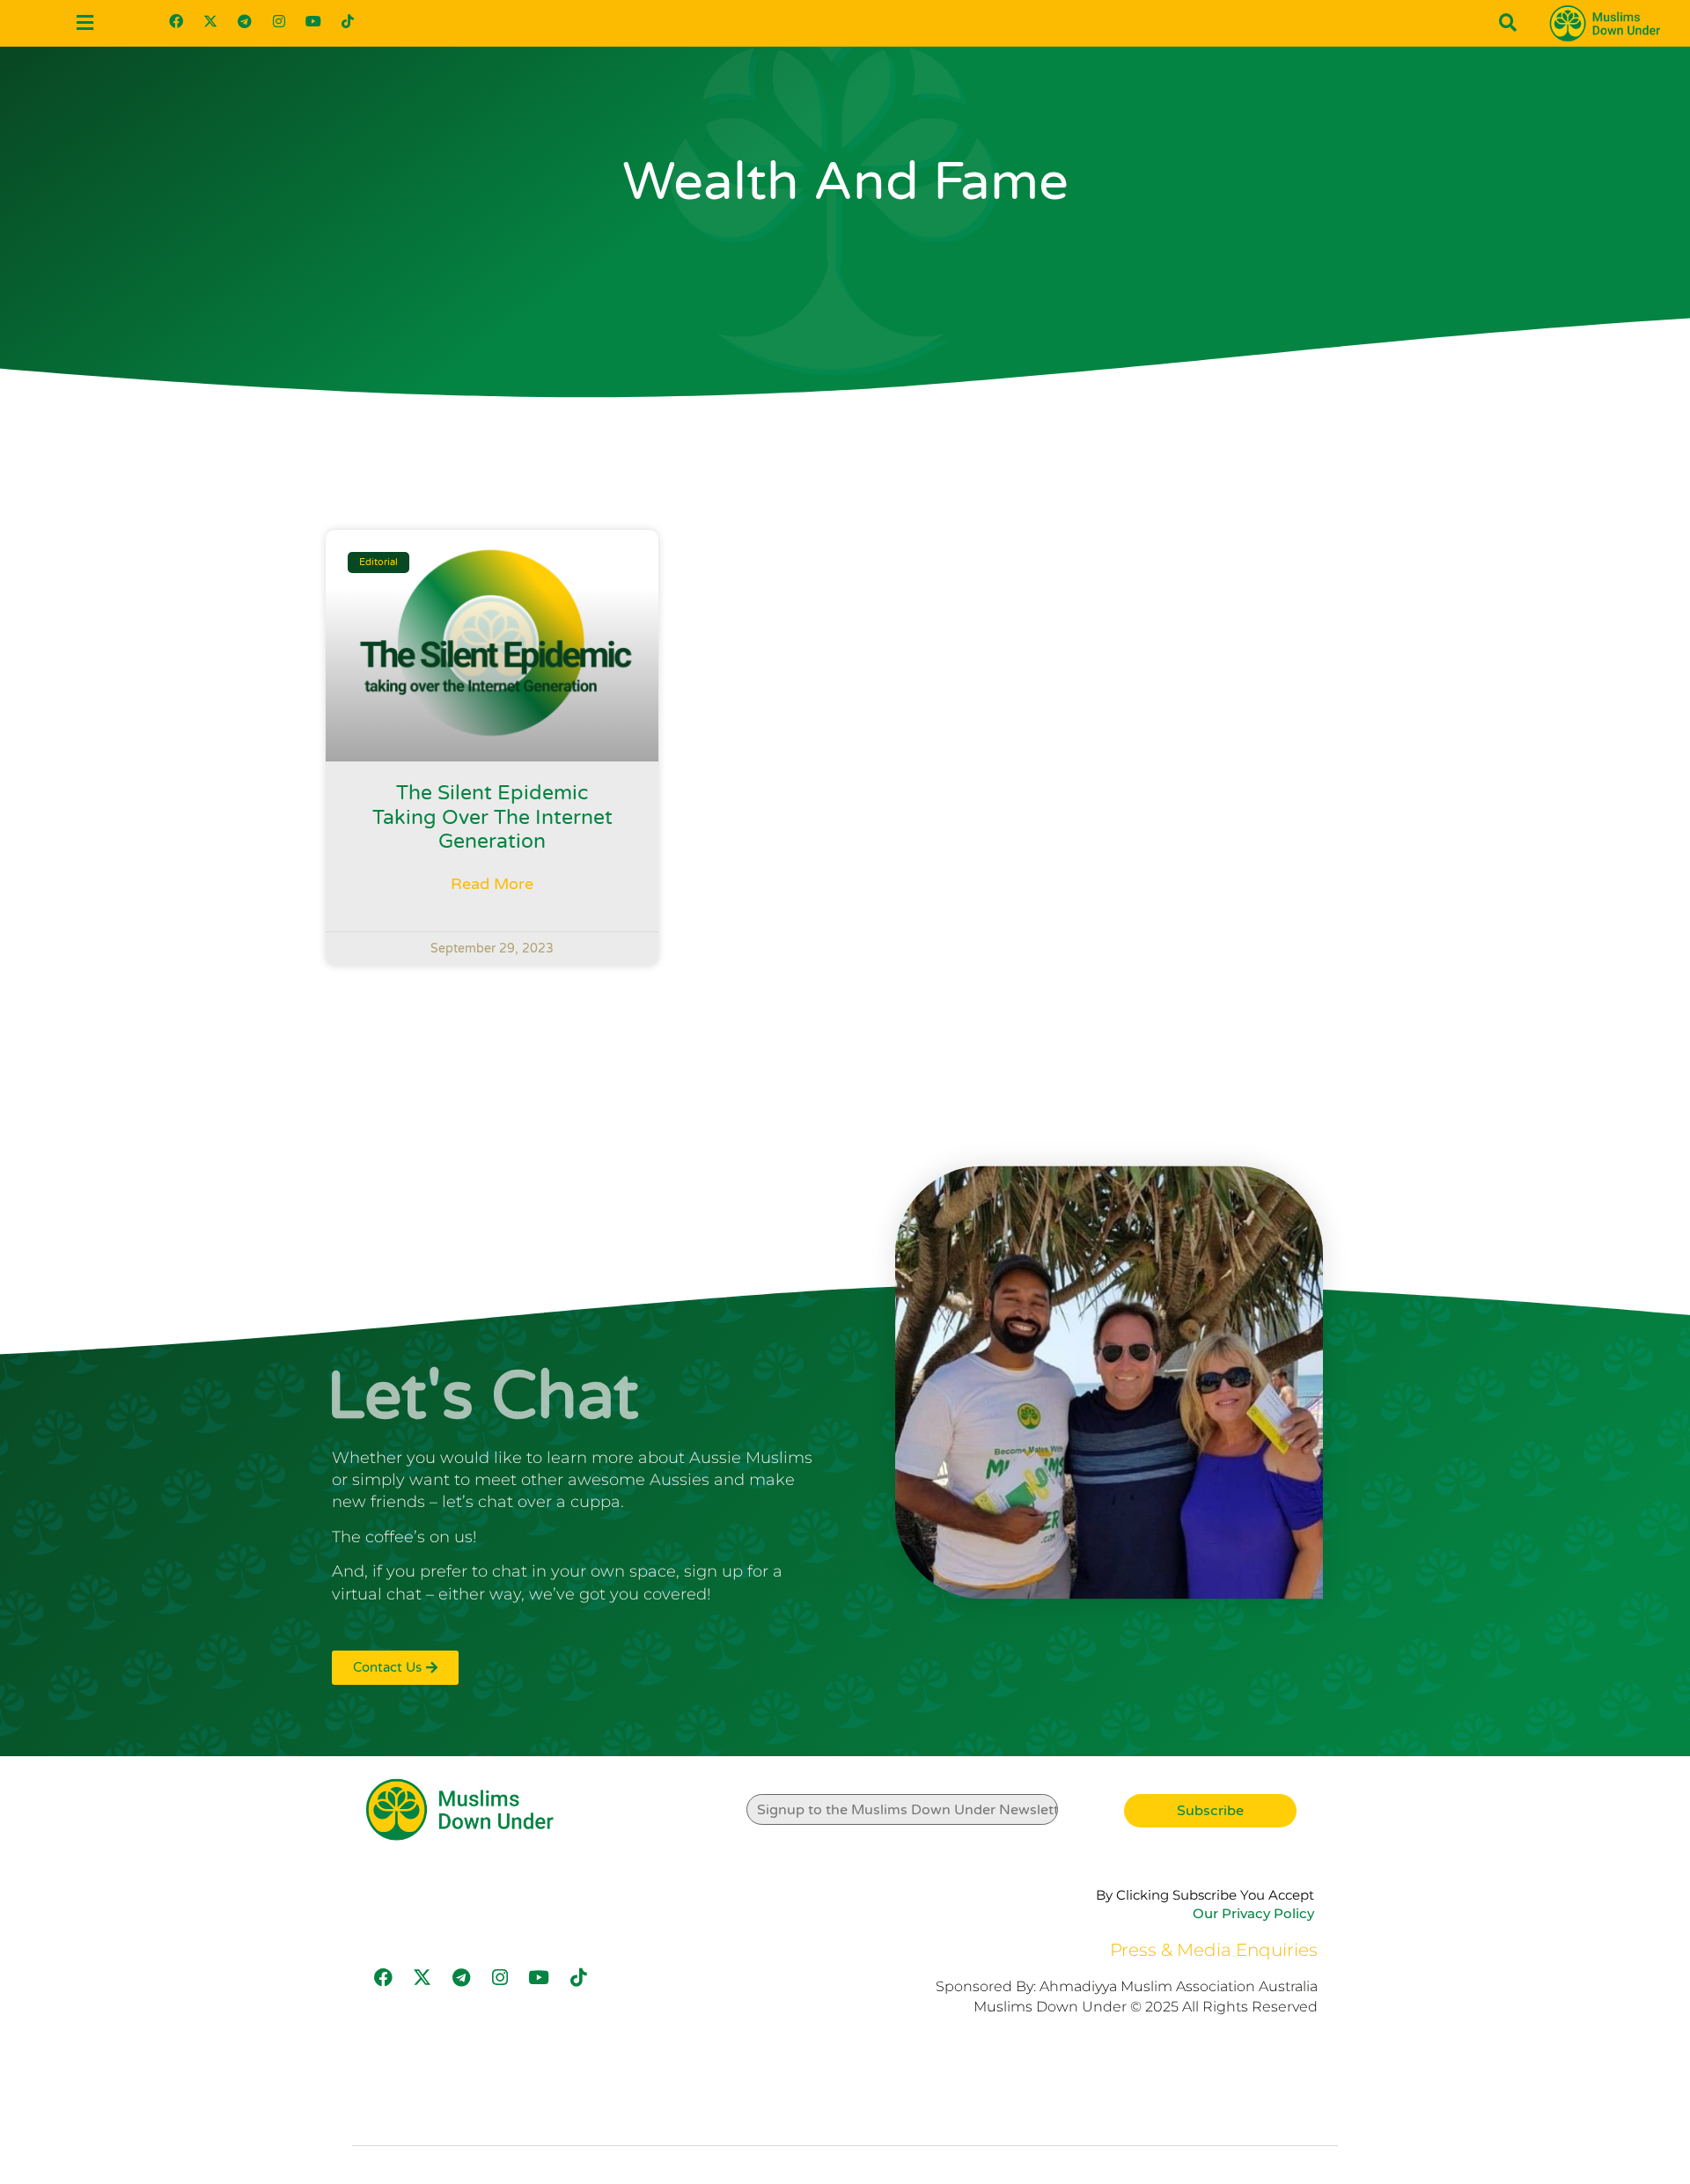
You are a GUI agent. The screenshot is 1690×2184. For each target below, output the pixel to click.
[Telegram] (245, 21)
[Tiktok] (348, 21)
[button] (84, 23)
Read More (492, 884)
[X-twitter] (210, 21)
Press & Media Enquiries (1214, 1950)
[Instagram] (279, 21)
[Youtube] (313, 21)
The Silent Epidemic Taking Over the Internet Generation (492, 817)
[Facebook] (176, 21)
